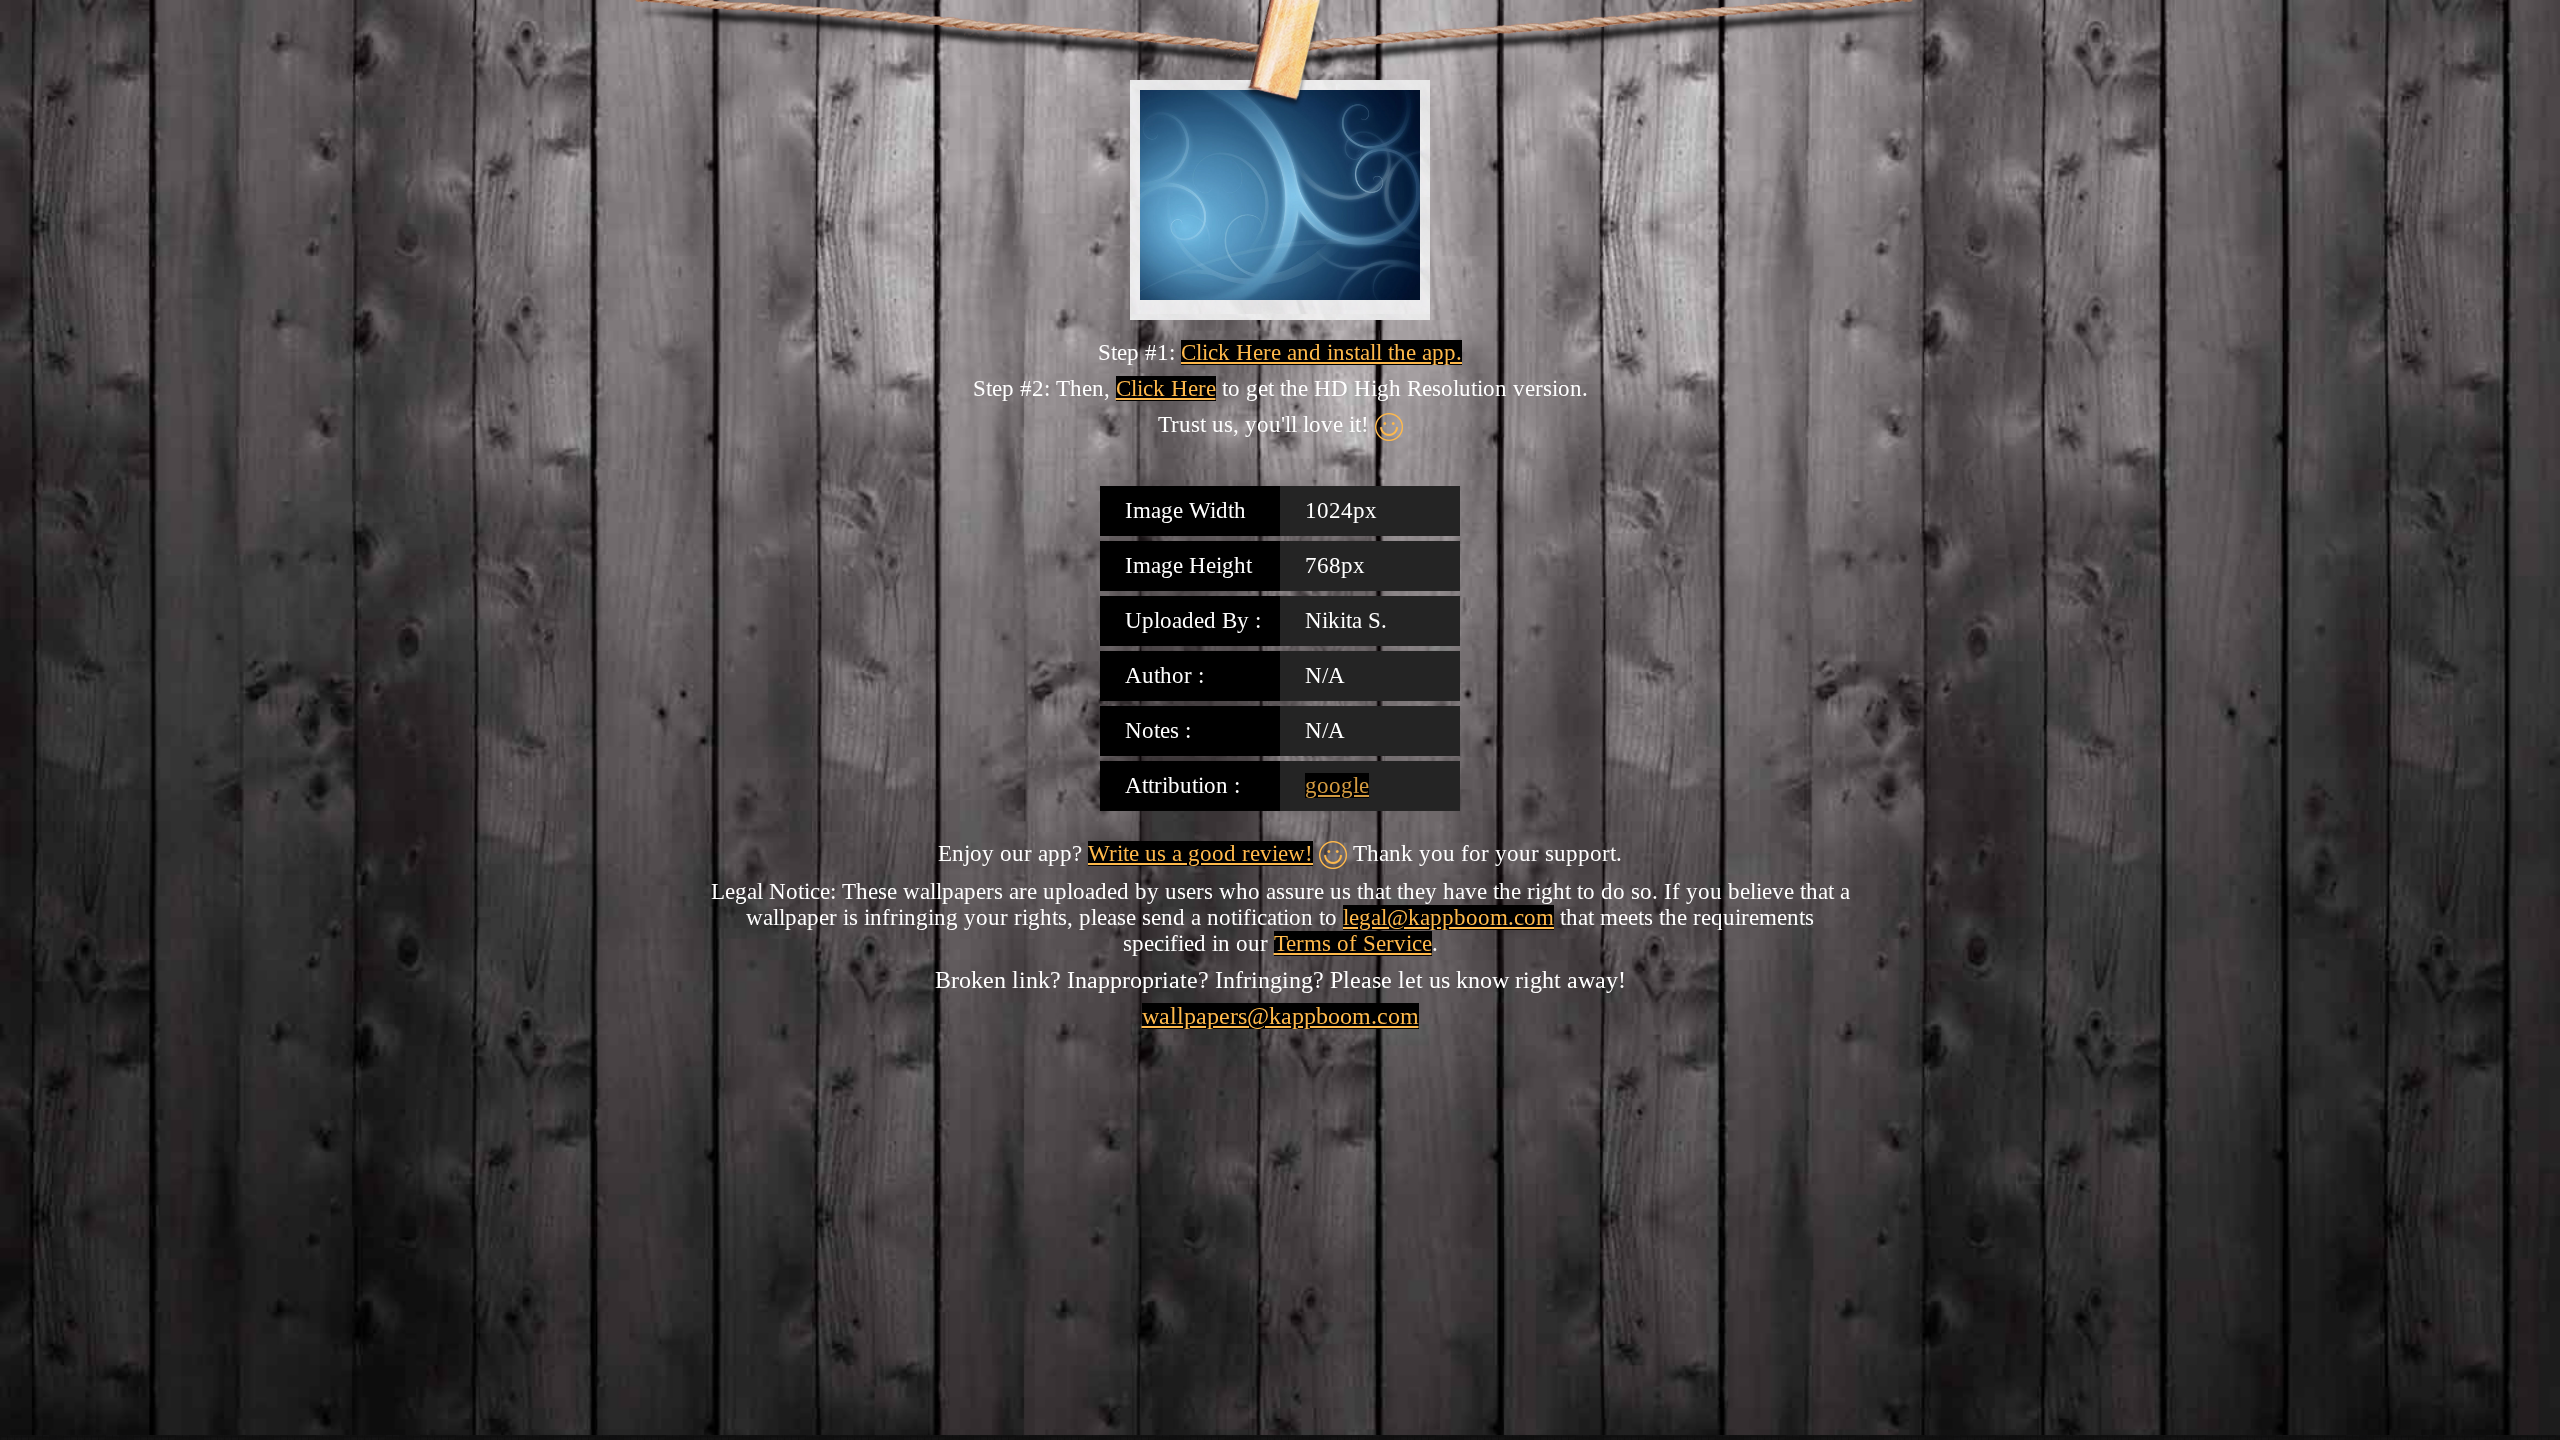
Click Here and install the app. (1321, 352)
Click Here (1166, 388)
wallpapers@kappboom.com (1280, 1016)
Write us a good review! (1200, 853)
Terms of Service (1353, 943)
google (1337, 785)
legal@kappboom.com (1448, 917)
